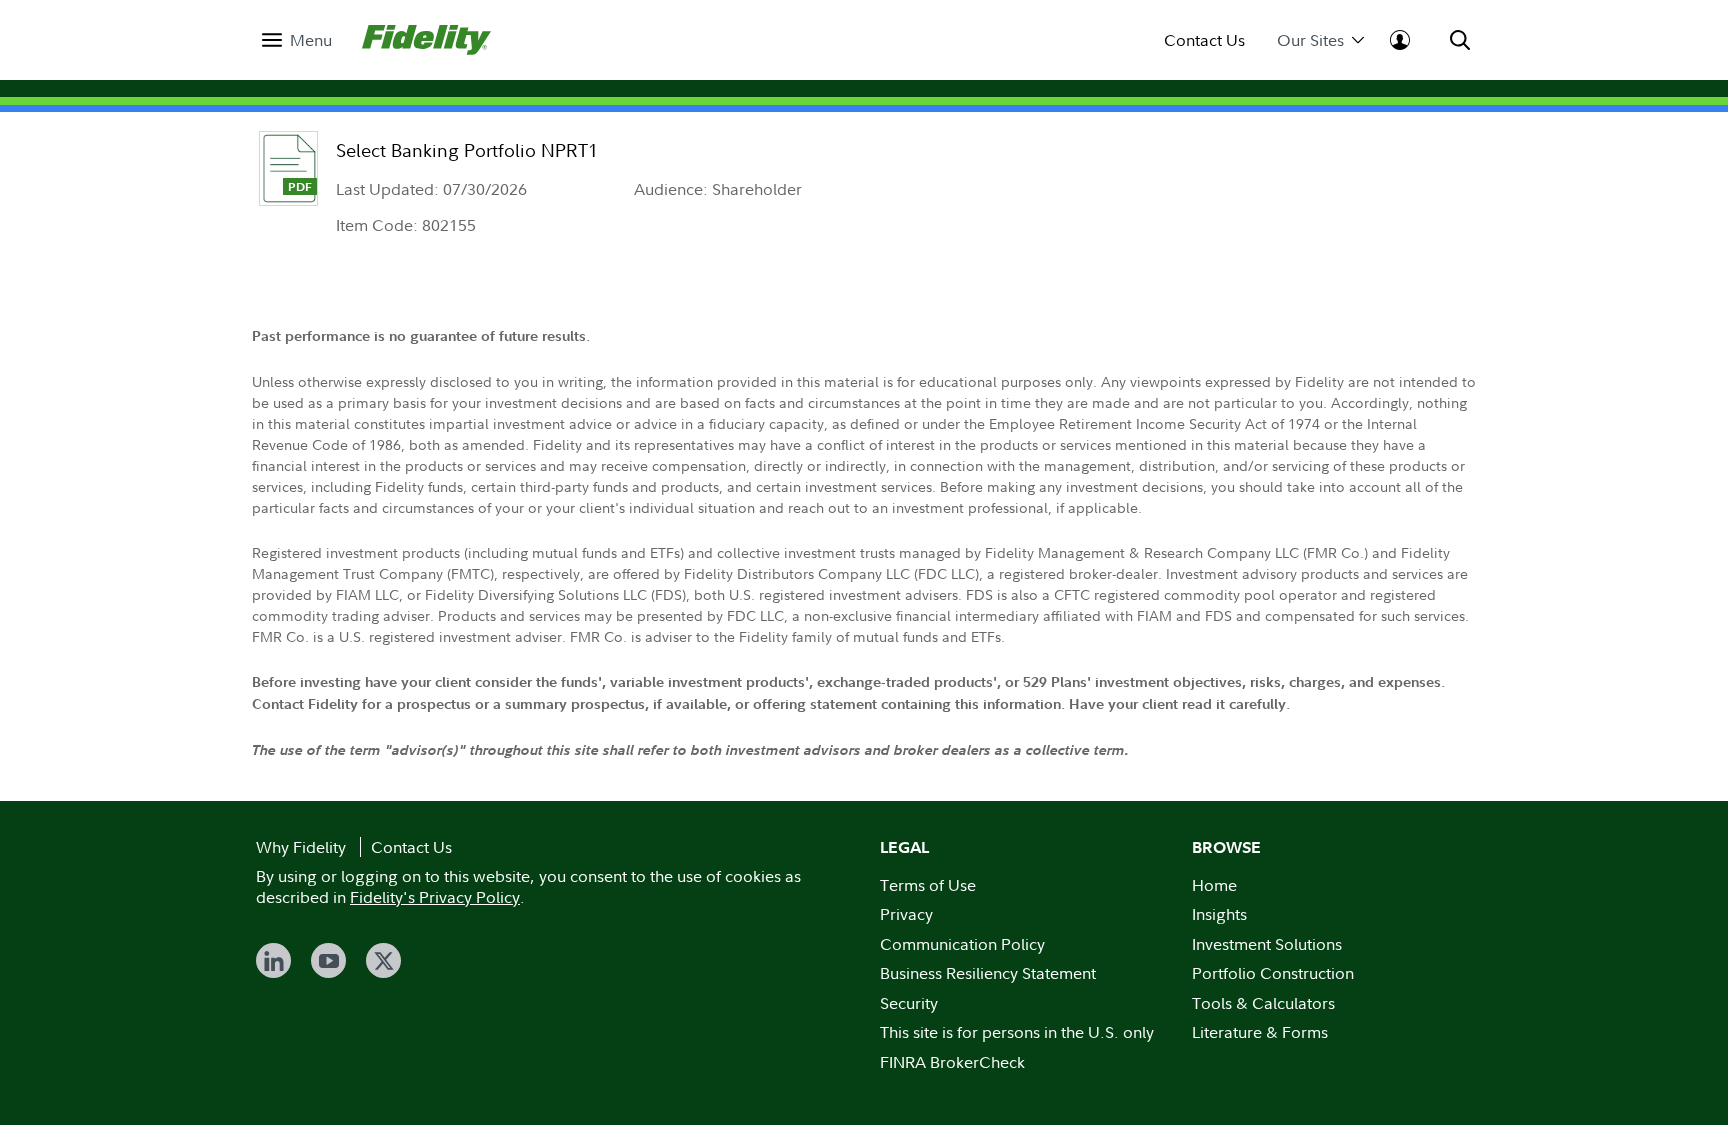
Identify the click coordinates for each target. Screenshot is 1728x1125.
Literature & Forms (1260, 1032)
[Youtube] (328, 960)
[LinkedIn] (273, 960)
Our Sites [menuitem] (1310, 40)
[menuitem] (297, 40)
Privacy (906, 914)
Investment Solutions (1267, 944)
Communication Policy (962, 944)
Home (1214, 885)
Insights (1219, 914)
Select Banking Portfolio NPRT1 (467, 150)
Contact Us (1204, 40)
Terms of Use (928, 885)
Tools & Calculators (1263, 1003)
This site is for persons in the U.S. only (1017, 1032)
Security (909, 1003)
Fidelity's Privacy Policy (435, 897)
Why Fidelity (301, 847)
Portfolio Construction (1273, 973)
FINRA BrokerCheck (952, 1062)
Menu (311, 40)
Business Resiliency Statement (988, 973)
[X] (383, 960)
